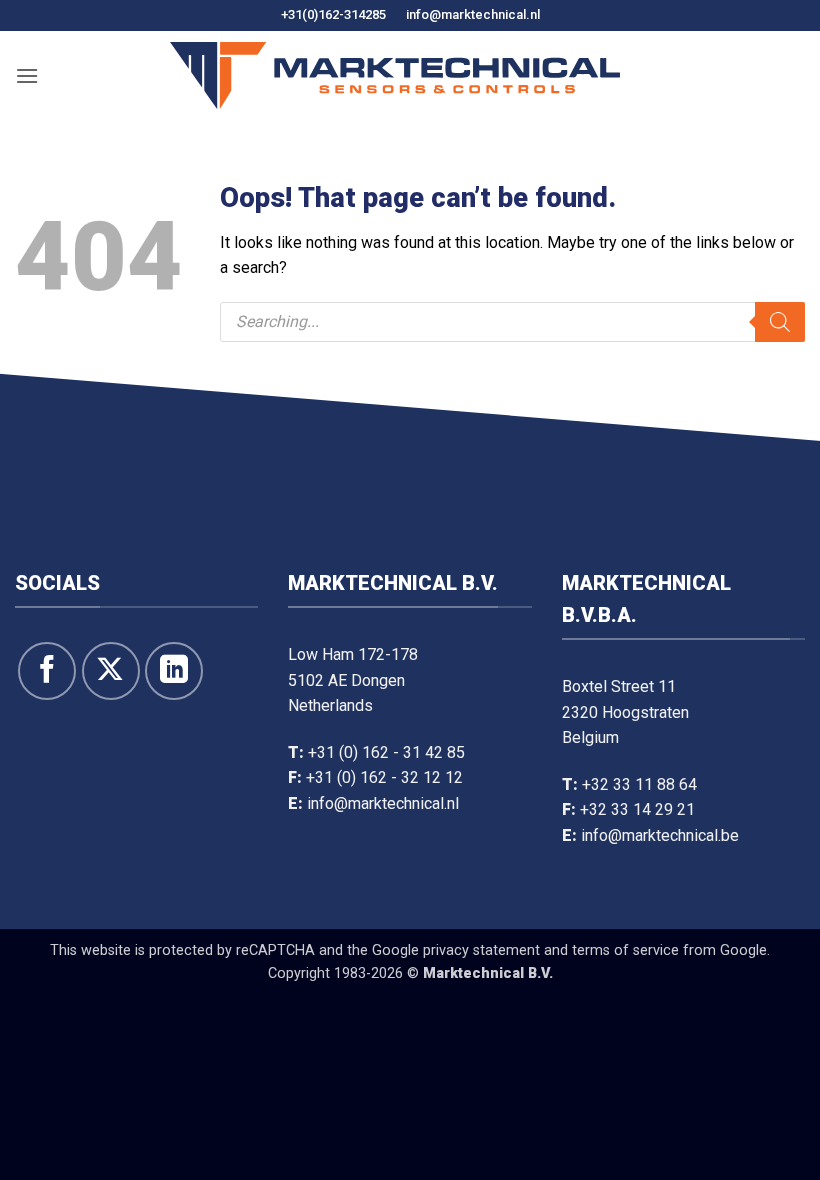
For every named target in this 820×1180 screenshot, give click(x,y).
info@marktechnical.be (660, 835)
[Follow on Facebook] (47, 671)
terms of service (625, 950)
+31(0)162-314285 (333, 14)
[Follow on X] (111, 671)
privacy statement (481, 950)
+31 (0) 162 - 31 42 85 (386, 752)
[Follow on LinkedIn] (174, 671)
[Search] (780, 322)
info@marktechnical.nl (473, 14)
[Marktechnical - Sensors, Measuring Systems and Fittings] (395, 75)
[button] (27, 75)
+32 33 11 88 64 (639, 784)
